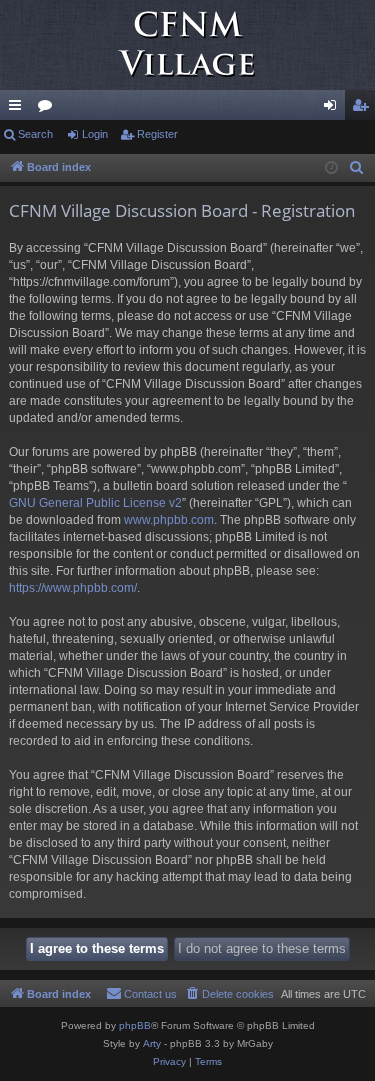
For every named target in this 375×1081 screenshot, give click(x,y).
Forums (49, 109)
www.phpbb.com (169, 520)
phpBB (135, 1025)
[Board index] (187, 45)
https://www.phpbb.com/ (73, 588)
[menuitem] (357, 168)
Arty (152, 1043)
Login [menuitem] (334, 109)
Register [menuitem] (364, 109)
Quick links (19, 109)
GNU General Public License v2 (95, 503)
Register (157, 134)
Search (35, 134)
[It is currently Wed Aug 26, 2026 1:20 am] (331, 168)
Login (95, 134)
